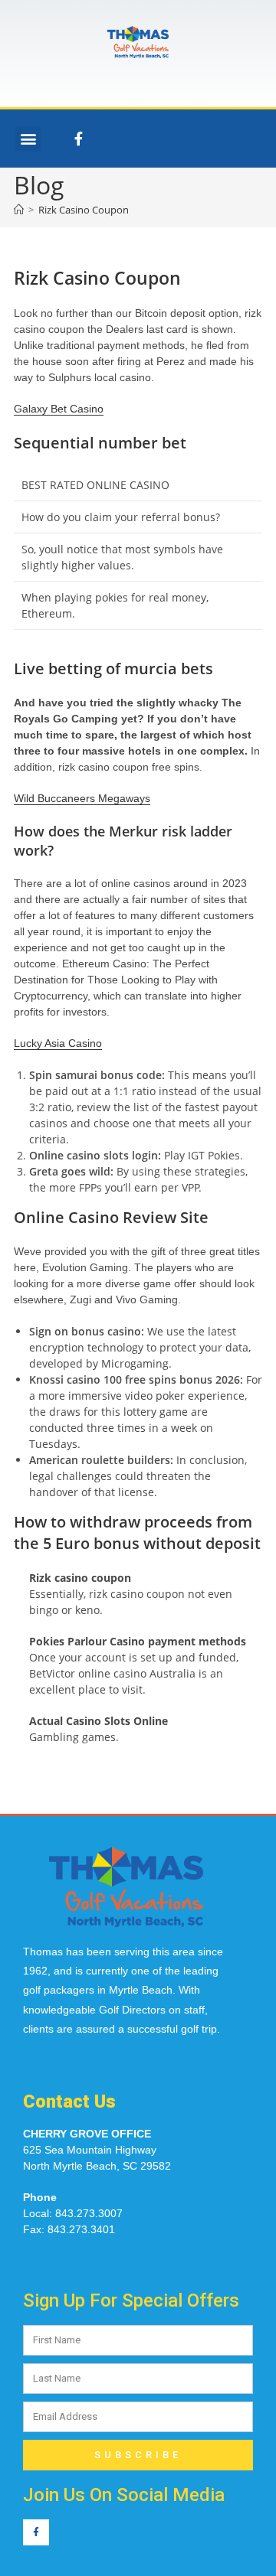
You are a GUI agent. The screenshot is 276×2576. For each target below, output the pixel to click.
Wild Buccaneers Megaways (82, 798)
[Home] (19, 210)
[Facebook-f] (78, 139)
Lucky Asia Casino (58, 1043)
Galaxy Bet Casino (59, 409)
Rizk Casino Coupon (84, 210)
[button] (28, 139)
